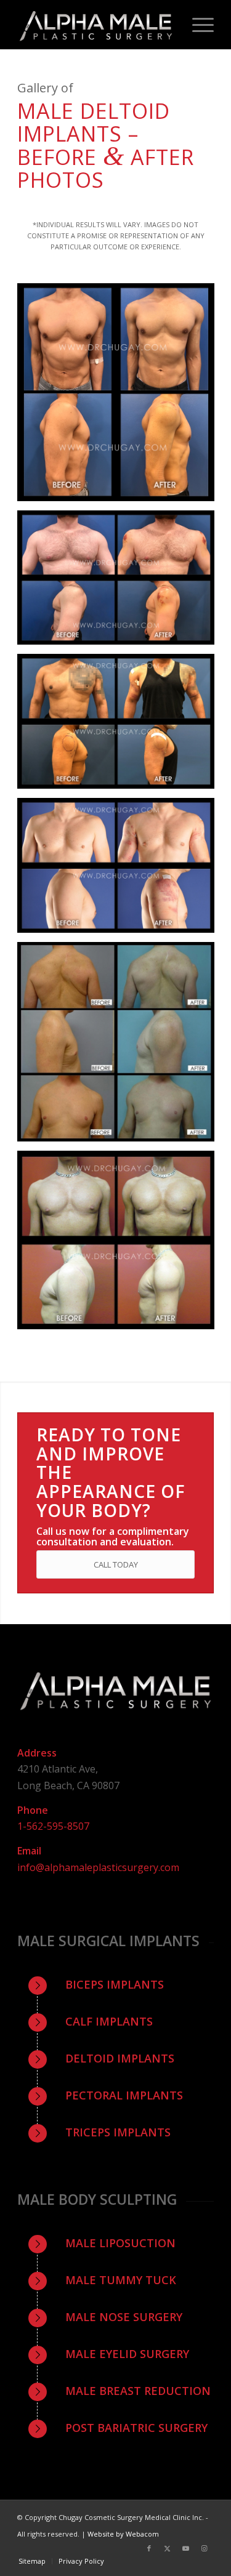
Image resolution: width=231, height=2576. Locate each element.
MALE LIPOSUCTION (120, 2243)
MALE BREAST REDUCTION (138, 2391)
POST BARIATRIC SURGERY (136, 2428)
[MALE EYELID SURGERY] (38, 2355)
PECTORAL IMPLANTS (124, 2095)
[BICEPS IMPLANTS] (38, 1986)
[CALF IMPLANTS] (38, 2023)
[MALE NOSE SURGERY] (38, 2318)
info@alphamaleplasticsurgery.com (98, 1867)
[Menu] (197, 25)
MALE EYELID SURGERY (127, 2354)
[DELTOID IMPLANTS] (38, 2059)
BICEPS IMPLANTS (115, 1984)
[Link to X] (168, 2548)
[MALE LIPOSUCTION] (38, 2244)
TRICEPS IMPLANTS (118, 2132)
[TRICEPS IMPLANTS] (38, 2133)
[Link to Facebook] (149, 2548)
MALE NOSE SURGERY (124, 2317)
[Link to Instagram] (205, 2548)
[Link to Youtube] (186, 2548)
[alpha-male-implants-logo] (96, 25)
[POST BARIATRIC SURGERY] (38, 2429)
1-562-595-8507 (53, 1826)
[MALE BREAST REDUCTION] (38, 2392)
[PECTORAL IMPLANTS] (38, 2096)
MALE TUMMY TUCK (121, 2280)
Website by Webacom (123, 2534)
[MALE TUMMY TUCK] (38, 2281)
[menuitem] (197, 25)
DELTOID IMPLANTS (120, 2058)
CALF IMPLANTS (109, 2021)
